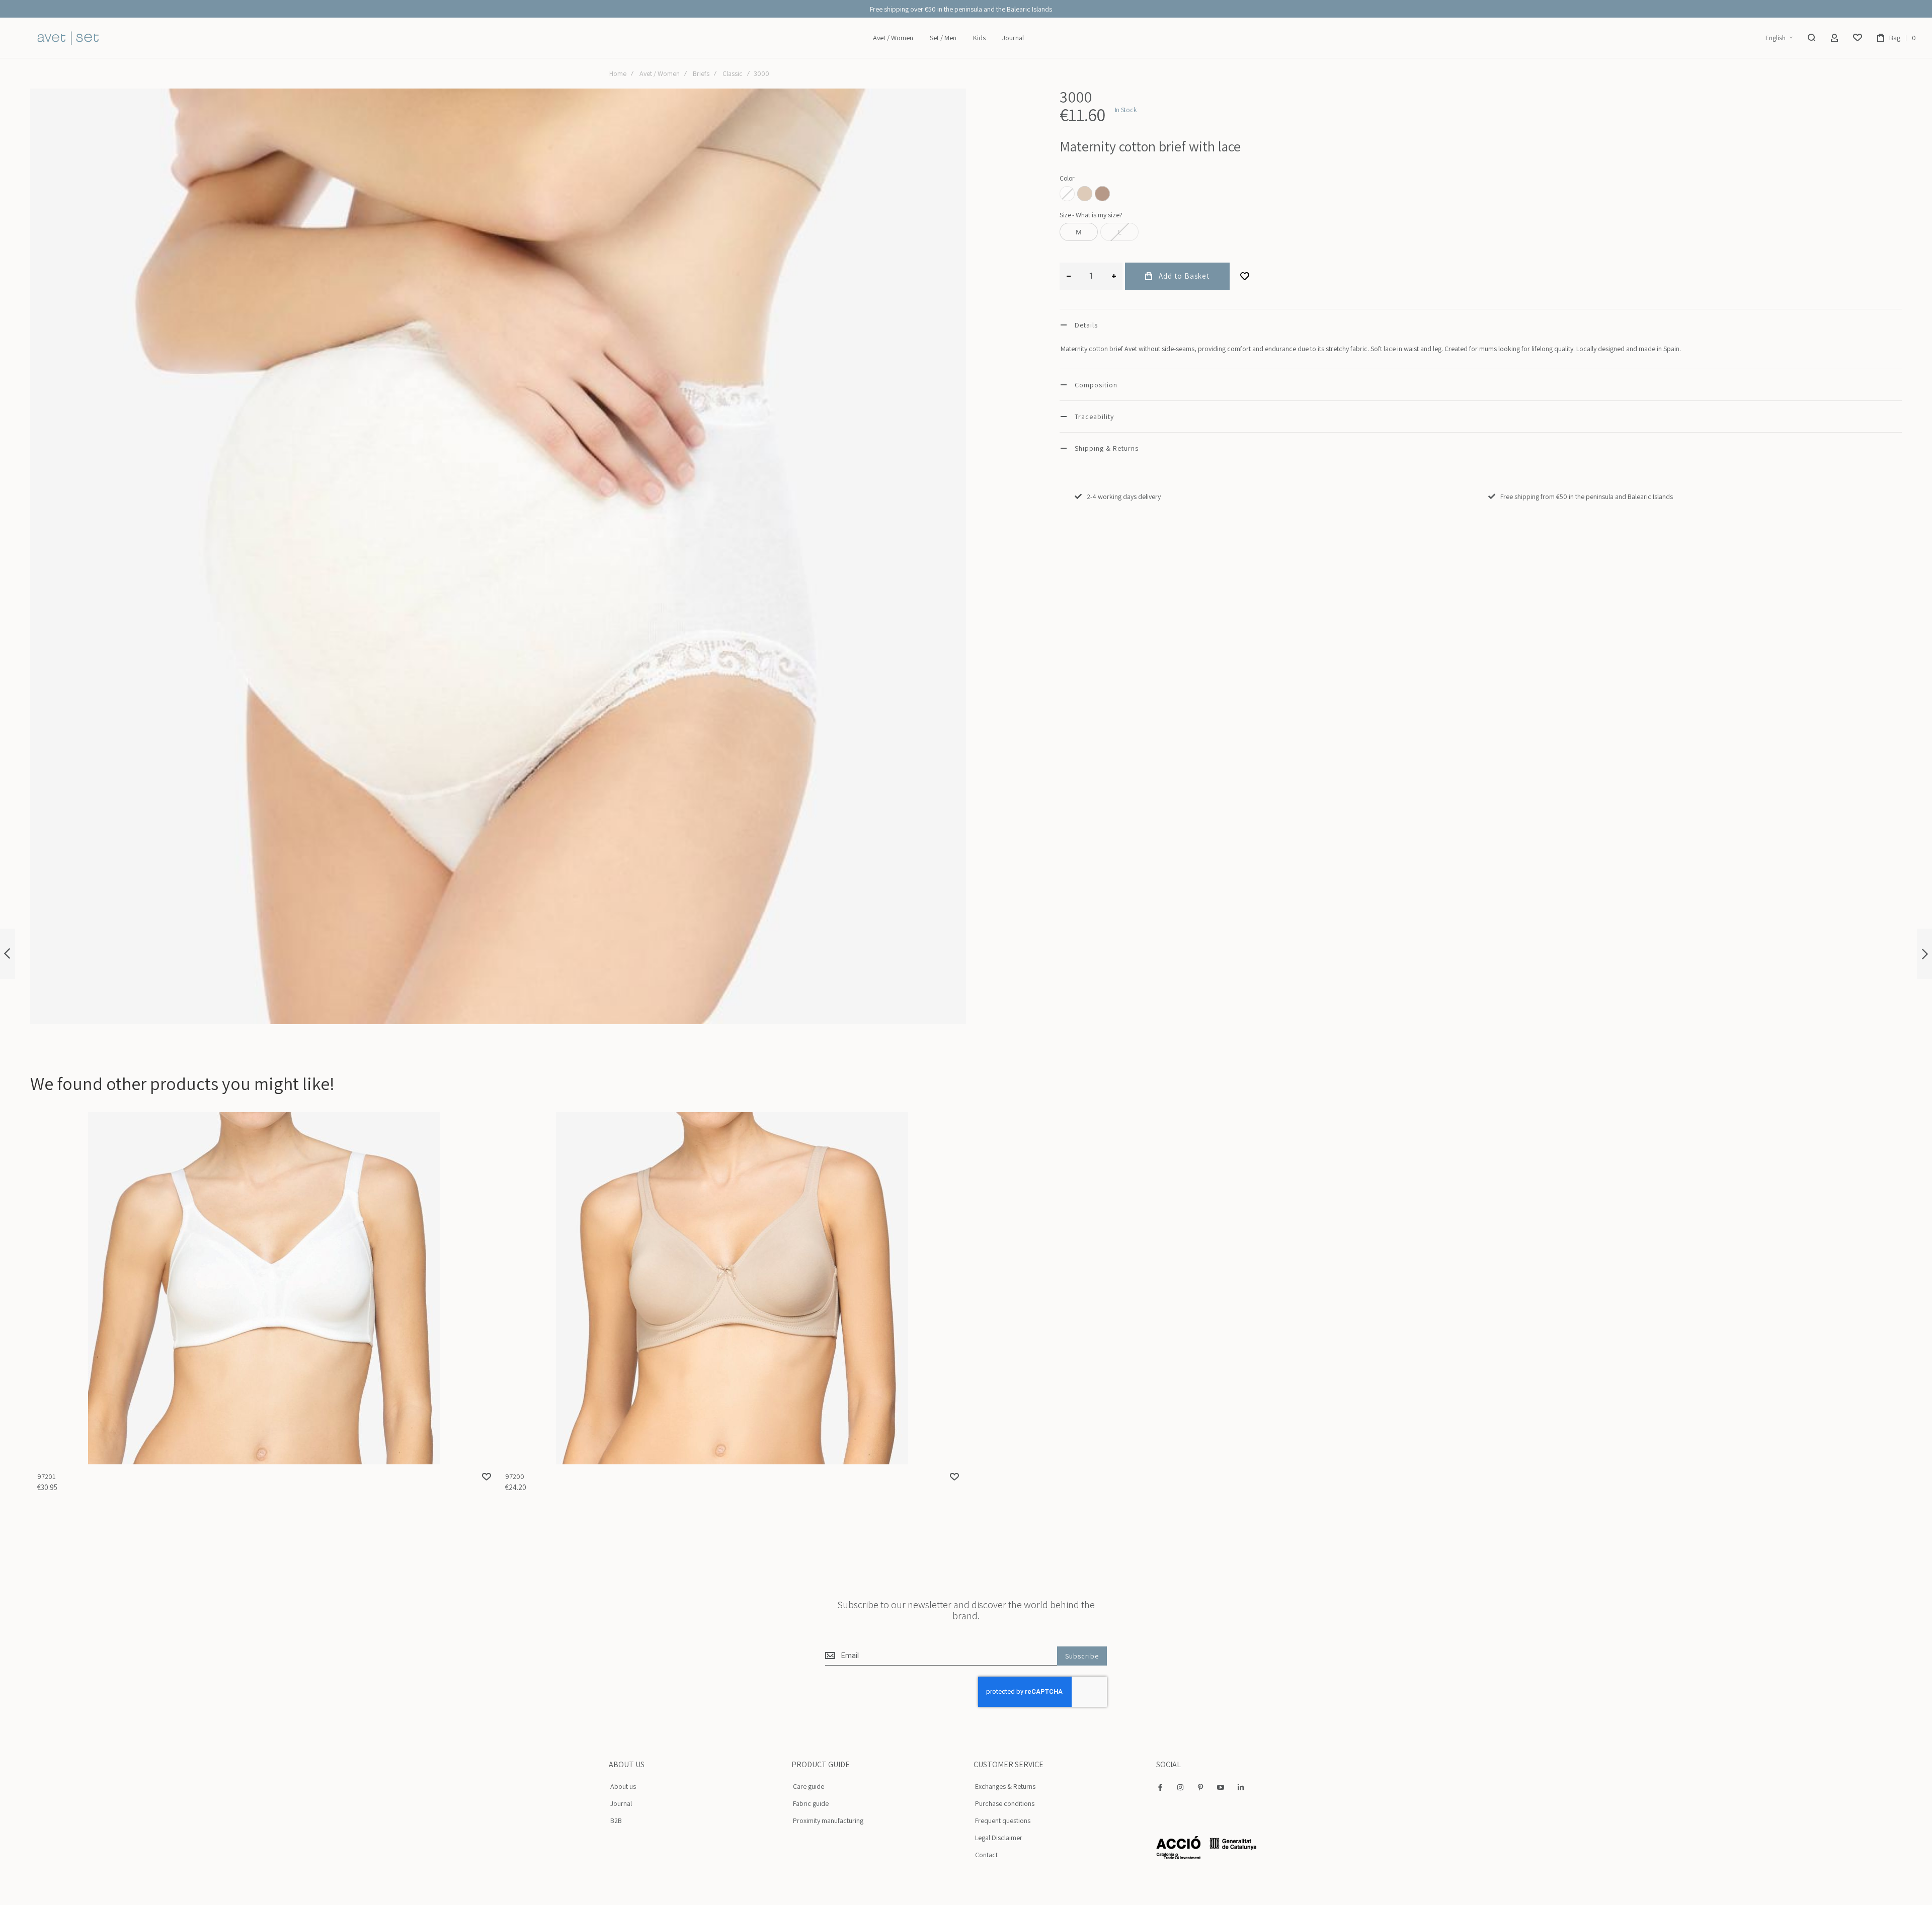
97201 (264, 1288)
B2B (616, 1820)
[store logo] (68, 38)
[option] (1085, 194)
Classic (733, 73)
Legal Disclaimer (999, 1838)
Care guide (809, 1786)
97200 (732, 1288)
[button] (1779, 38)
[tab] (1481, 325)
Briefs (701, 73)
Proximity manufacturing (828, 1820)
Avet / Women (660, 73)
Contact (986, 1855)
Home (618, 73)
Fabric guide (811, 1803)
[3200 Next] (1924, 954)
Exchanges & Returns (1005, 1786)
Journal (621, 1803)
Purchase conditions (1005, 1803)
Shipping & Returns (1107, 448)
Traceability (1094, 417)
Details (1086, 325)
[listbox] (1481, 195)
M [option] (1079, 232)
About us (623, 1786)
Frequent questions (1003, 1820)
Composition (1096, 385)
